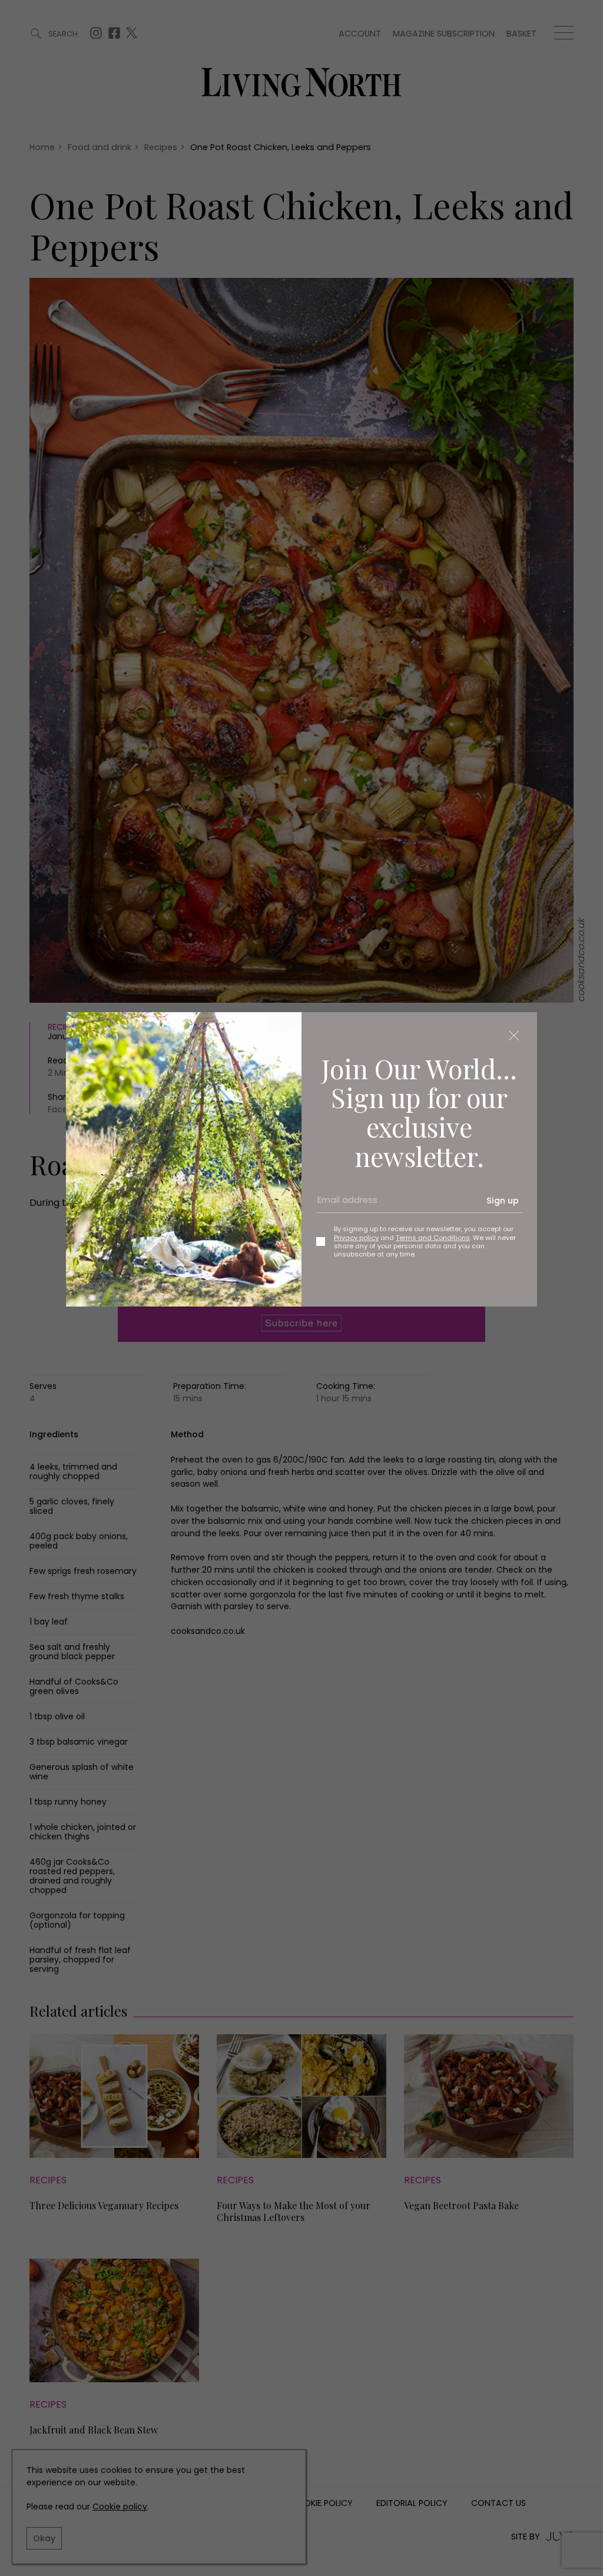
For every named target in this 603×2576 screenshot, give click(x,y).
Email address (343, 1205)
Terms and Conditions (433, 1238)
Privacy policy (356, 1238)
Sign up (503, 1201)
